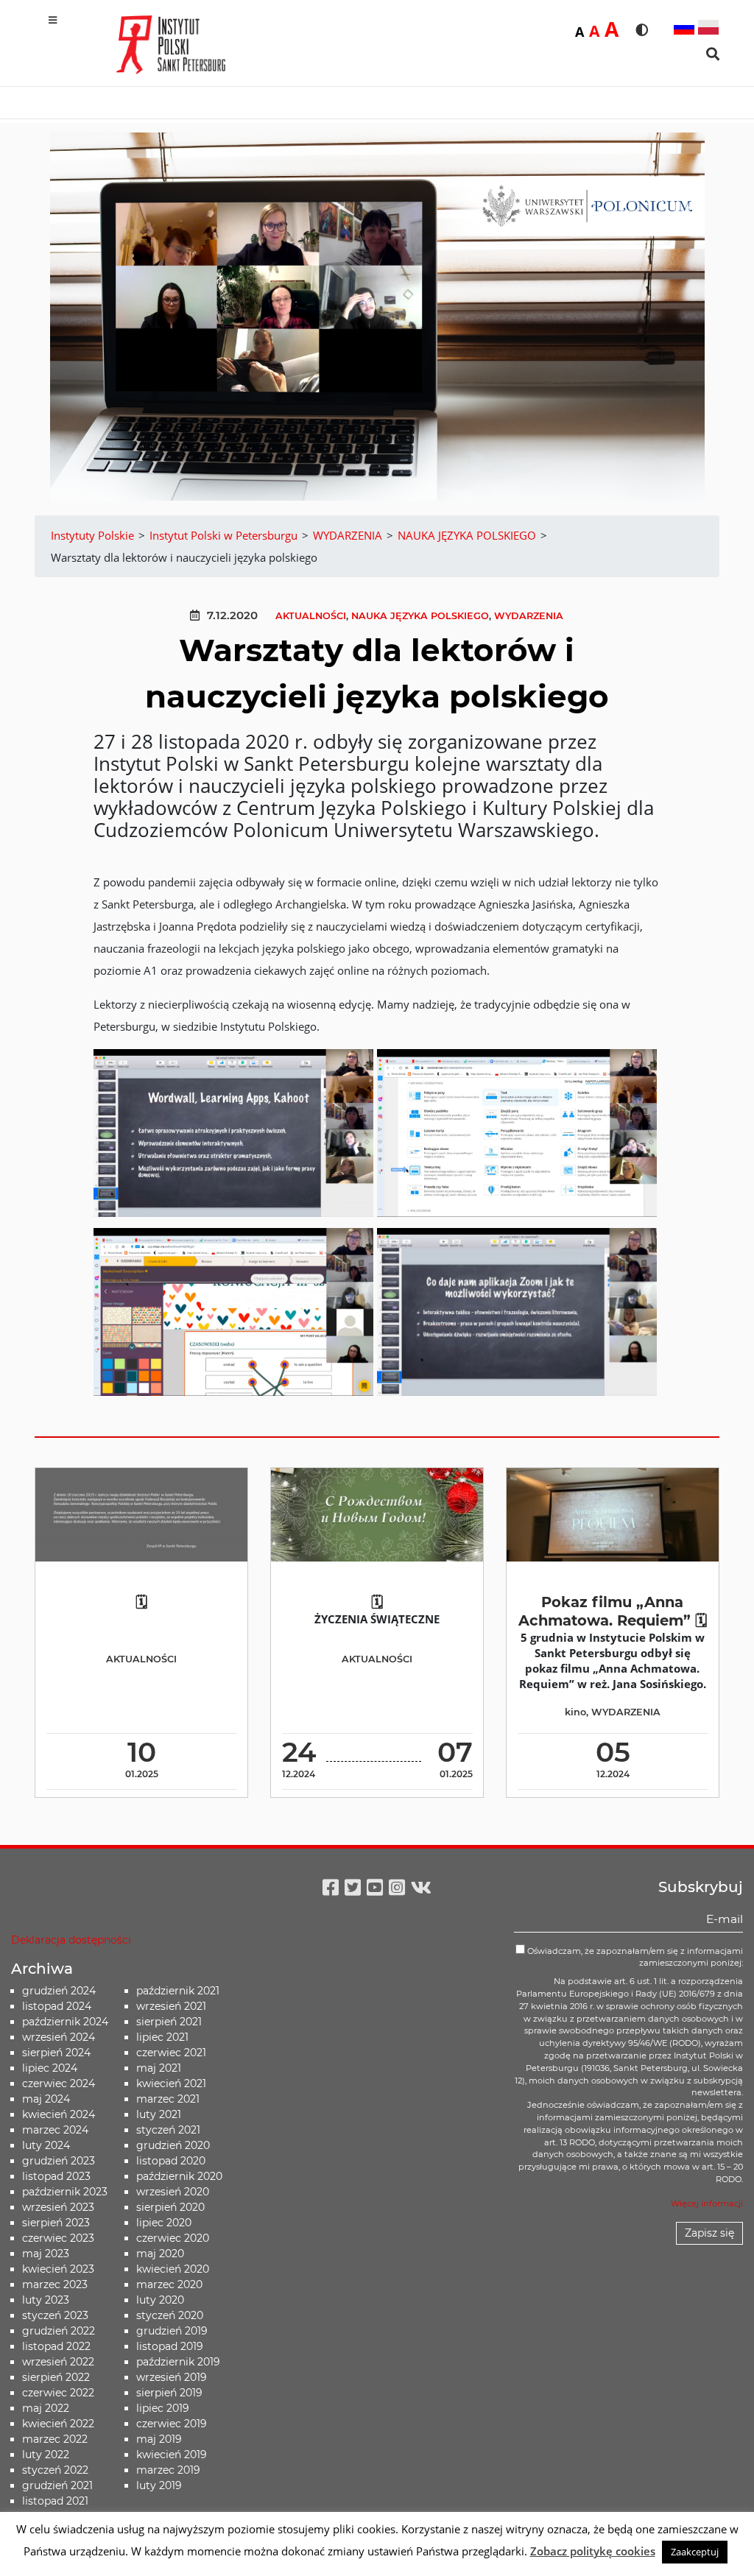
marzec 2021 (168, 2099)
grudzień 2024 (59, 1991)
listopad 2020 (171, 2161)
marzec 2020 (169, 2284)
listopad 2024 (57, 2006)
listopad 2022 (56, 2346)
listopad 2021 (55, 2501)
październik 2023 (65, 2192)
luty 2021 (159, 2114)
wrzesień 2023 (58, 2207)
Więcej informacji (707, 2203)
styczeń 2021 (168, 2130)
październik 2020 (179, 2176)
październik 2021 (178, 1991)
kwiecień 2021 (171, 2083)
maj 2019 (159, 2439)
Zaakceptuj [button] (695, 2552)
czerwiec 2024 (59, 2083)
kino (575, 1712)
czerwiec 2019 (172, 2424)
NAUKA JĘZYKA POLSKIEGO (420, 616)
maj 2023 (46, 2254)
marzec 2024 (55, 2130)
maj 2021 (159, 2068)
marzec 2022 (55, 2439)
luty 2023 (46, 2300)
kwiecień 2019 (172, 2455)
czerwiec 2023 (58, 2238)
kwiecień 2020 (173, 2269)
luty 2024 (46, 2145)
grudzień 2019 (172, 2331)
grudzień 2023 (59, 2161)
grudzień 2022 (59, 2331)
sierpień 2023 (56, 2223)
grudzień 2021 (57, 2485)
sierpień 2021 (169, 2022)
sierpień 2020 (170, 2207)
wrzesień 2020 (173, 2192)
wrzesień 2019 (172, 2377)
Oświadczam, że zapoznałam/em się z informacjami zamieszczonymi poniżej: (634, 1957)
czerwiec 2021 (171, 2053)
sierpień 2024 (56, 2053)
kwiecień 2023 (58, 2269)
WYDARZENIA (529, 616)
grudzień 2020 (173, 2145)
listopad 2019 (170, 2346)
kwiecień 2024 (59, 2114)
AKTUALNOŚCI (311, 616)
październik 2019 (178, 2362)
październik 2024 (65, 2022)
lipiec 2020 (164, 2223)
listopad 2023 (56, 2176)
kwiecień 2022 (58, 2424)
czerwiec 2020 (173, 2238)
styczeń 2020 (170, 2315)
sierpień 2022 (56, 2377)
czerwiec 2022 (58, 2393)
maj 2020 (160, 2254)
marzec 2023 (55, 2284)
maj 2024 (46, 2099)
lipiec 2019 (163, 2408)
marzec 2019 (168, 2470)
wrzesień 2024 (59, 2037)
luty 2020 (160, 2300)
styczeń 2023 (55, 2315)
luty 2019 (159, 2485)
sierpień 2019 (169, 2393)
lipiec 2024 (50, 2068)
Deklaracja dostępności (71, 1940)
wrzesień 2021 (171, 2006)
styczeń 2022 (55, 2470)
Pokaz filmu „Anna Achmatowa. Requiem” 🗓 (613, 1611)
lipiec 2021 (162, 2037)
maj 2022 (46, 2408)
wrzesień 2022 (58, 2362)
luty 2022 (46, 2455)
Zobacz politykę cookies (593, 2551)
